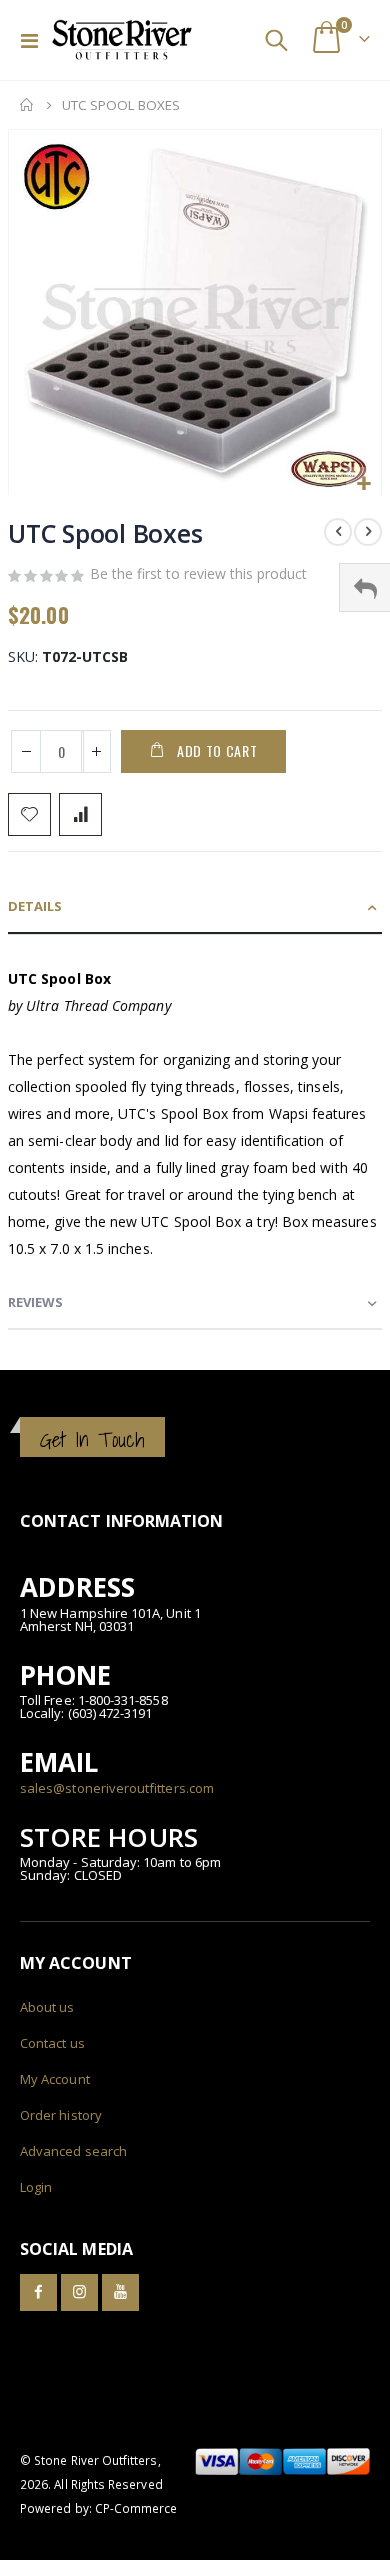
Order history (61, 2115)
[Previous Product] (338, 532)
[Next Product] (368, 532)
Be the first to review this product (198, 573)
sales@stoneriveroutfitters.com (117, 1788)
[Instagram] (79, 2292)
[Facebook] (38, 2292)
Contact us (52, 2043)
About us (47, 2007)
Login (36, 2187)
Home (27, 105)
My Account (55, 2079)
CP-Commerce (136, 2508)
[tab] (195, 907)
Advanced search (73, 2151)
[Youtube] (120, 2292)
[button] (363, 484)
